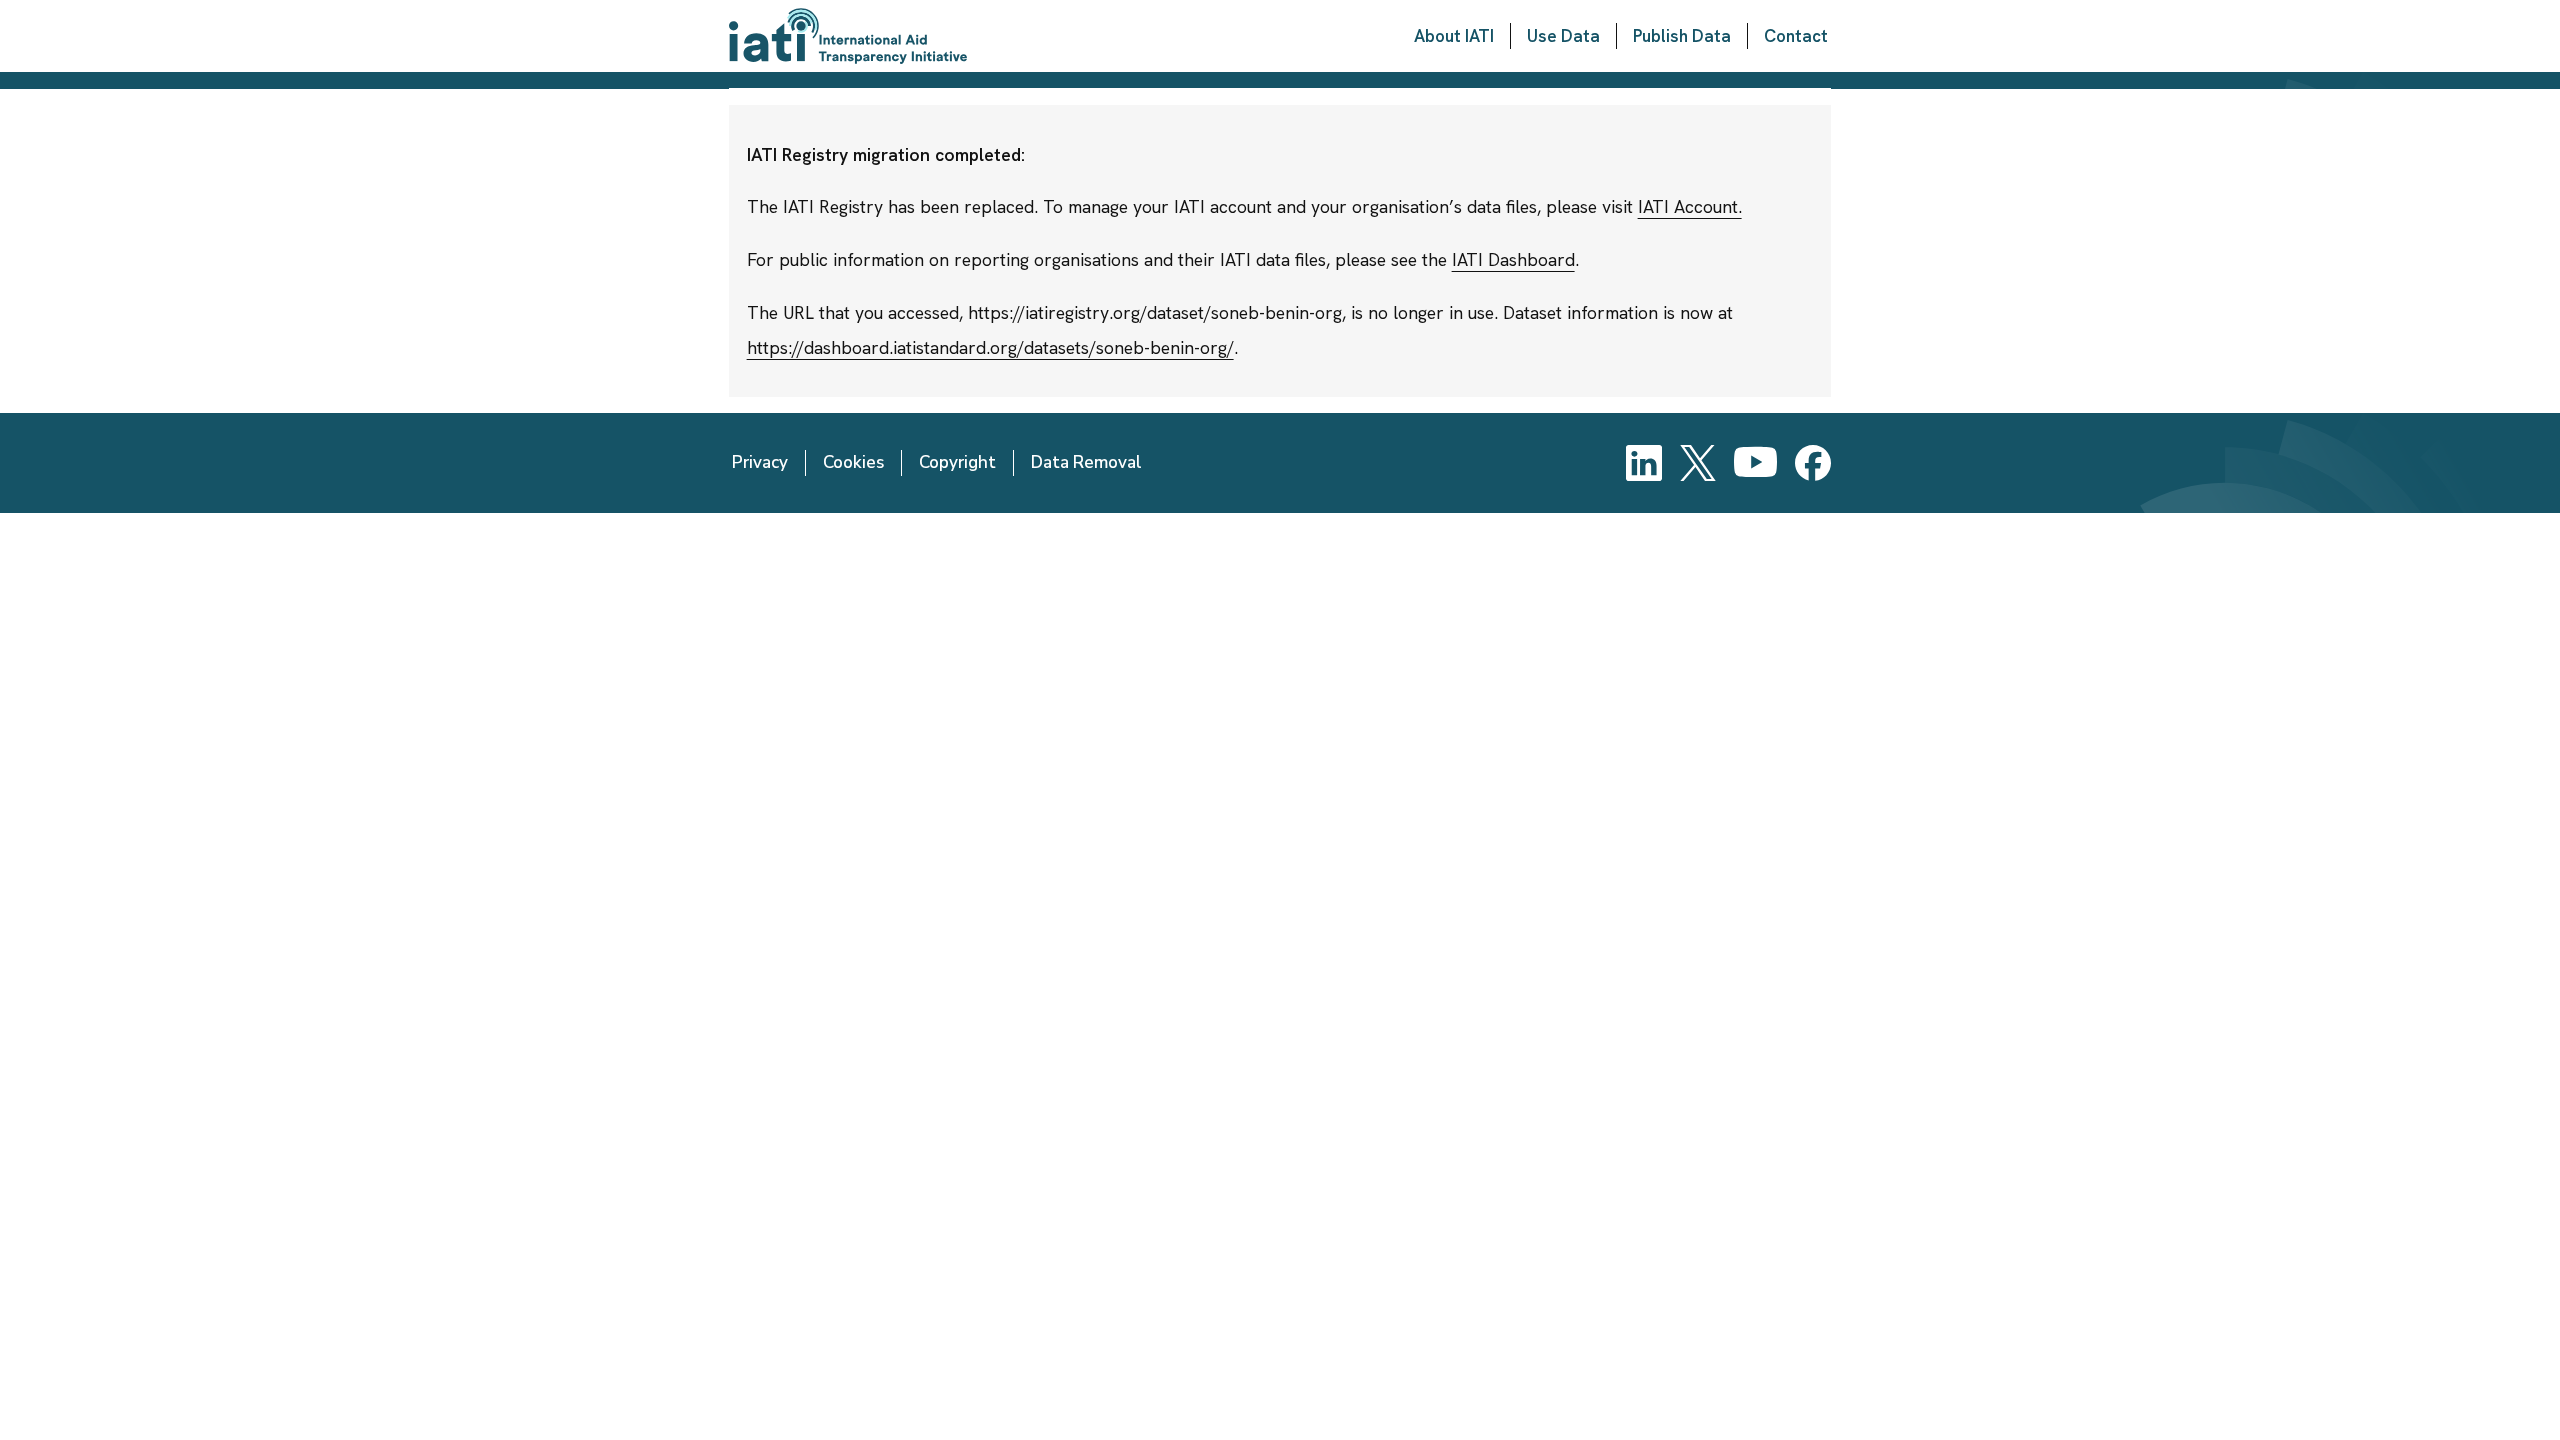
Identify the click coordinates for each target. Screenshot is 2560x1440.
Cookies (853, 462)
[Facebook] (1813, 463)
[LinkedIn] (1644, 463)
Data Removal (1086, 462)
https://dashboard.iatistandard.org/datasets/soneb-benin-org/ (990, 347)
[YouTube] (1755, 463)
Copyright (957, 462)
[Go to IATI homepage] (848, 36)
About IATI (1454, 36)
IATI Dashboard (1513, 259)
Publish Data (1682, 36)
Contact (1796, 36)
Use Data (1563, 36)
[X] (1698, 463)
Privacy (760, 462)
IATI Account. (1690, 206)
